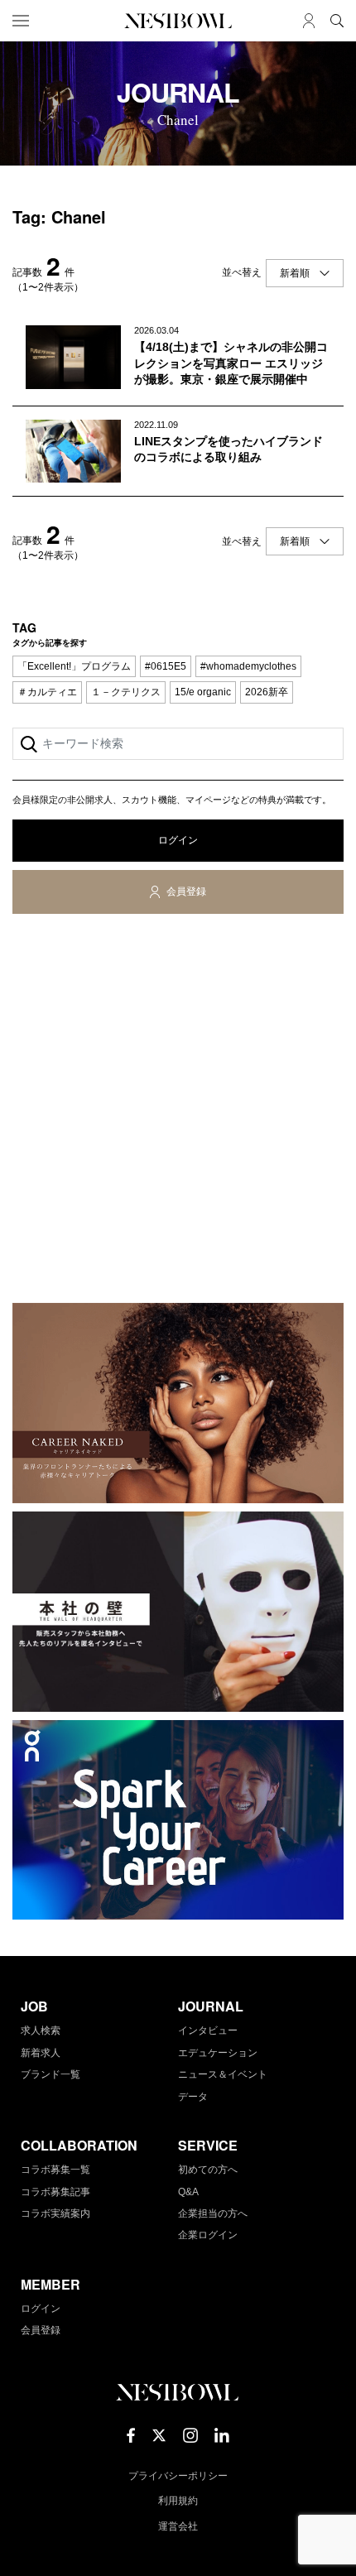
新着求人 (41, 2053)
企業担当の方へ (213, 2213)
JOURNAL (211, 2006)
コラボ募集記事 (55, 2192)
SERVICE (208, 2145)
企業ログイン (208, 2235)
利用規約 (178, 2501)
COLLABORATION (79, 2145)
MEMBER (51, 2284)
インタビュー (208, 2031)
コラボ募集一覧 (55, 2170)
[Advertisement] (178, 1112)
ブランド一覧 (51, 2074)
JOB (34, 2006)
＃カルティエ (47, 692)
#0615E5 (166, 666)
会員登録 (186, 892)
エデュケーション (218, 2053)
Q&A (188, 2192)
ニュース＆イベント (223, 2074)
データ (193, 2097)
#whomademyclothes (248, 666)
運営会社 (178, 2526)
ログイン (178, 840)
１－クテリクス (126, 692)
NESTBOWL (178, 21)
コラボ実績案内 (55, 2213)
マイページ (309, 21)
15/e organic (203, 692)
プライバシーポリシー (178, 2476)
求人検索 (41, 2031)
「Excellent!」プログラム (74, 666)
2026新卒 (267, 692)
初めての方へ (208, 2170)
